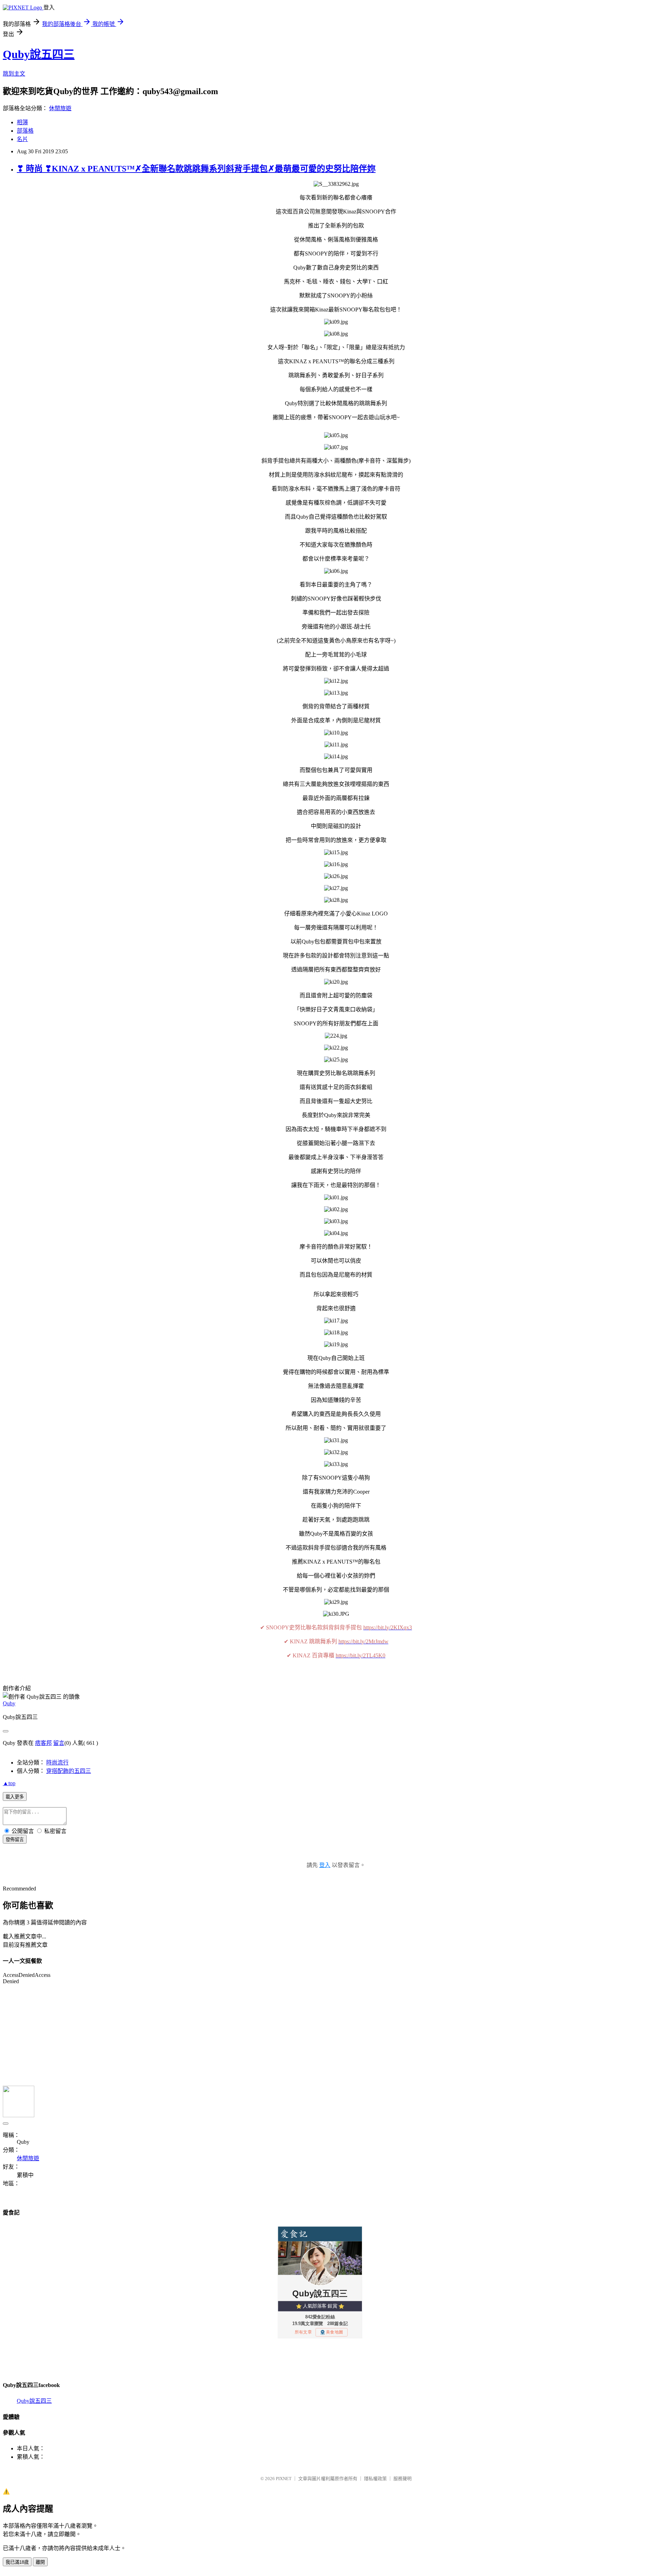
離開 (40, 2562)
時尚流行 (57, 1763)
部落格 (25, 131)
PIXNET (284, 2479)
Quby (9, 1703)
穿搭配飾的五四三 (69, 1771)
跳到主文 (14, 74)
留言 (59, 1743)
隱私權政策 (375, 2479)
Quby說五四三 (39, 54)
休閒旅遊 (60, 108)
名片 (22, 139)
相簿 (22, 122)
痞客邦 (43, 1743)
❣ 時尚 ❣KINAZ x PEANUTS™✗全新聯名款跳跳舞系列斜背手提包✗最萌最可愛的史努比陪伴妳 (196, 169)
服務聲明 (402, 2479)
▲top (9, 1783)
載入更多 (15, 1797)
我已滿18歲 (17, 2562)
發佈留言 (15, 1840)
